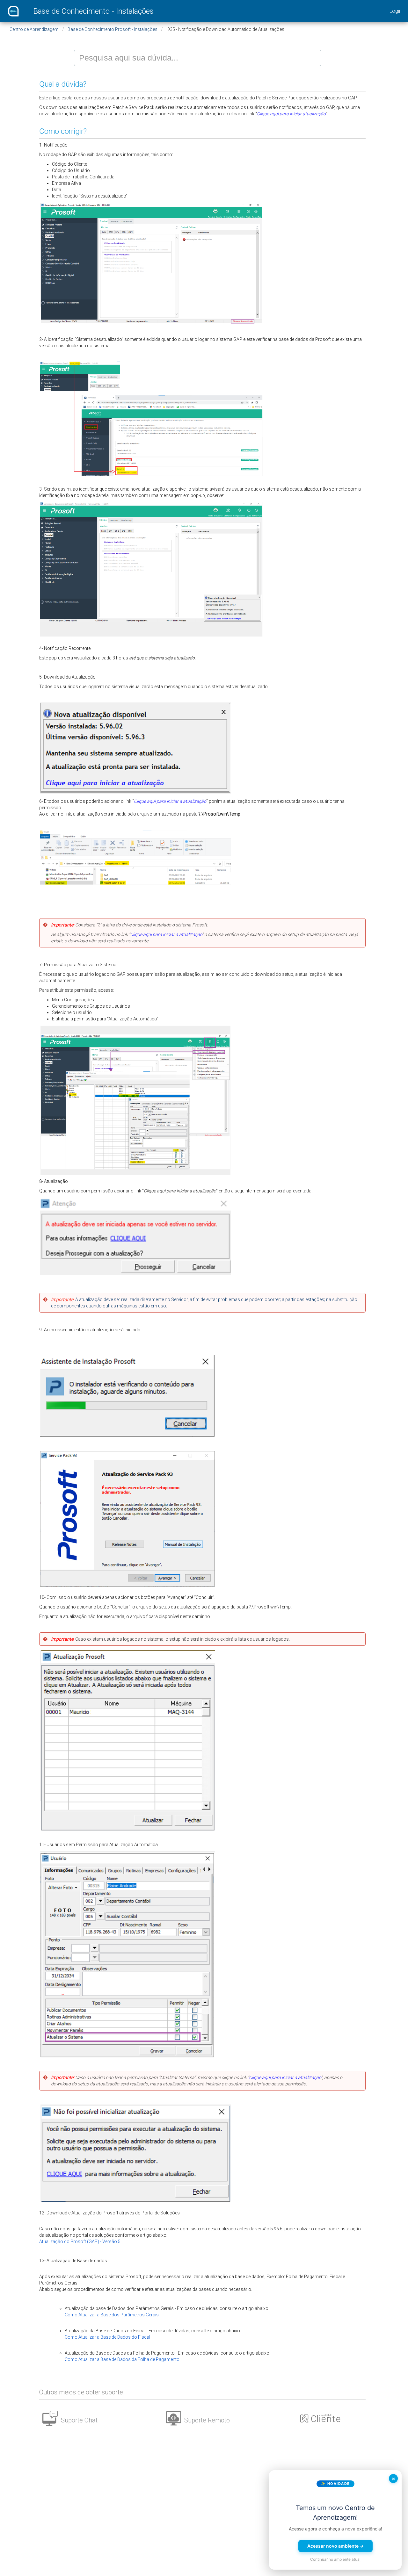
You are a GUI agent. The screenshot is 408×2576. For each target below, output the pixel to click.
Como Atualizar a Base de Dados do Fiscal (107, 2337)
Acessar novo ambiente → (335, 2546)
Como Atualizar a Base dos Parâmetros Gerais (112, 2315)
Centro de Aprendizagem (34, 29)
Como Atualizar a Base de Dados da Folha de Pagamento (122, 2359)
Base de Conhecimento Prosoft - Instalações (113, 29)
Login (396, 11)
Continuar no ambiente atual (335, 2559)
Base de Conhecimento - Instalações (94, 11)
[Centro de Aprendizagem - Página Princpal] (13, 11)
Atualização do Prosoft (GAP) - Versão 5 (80, 2241)
